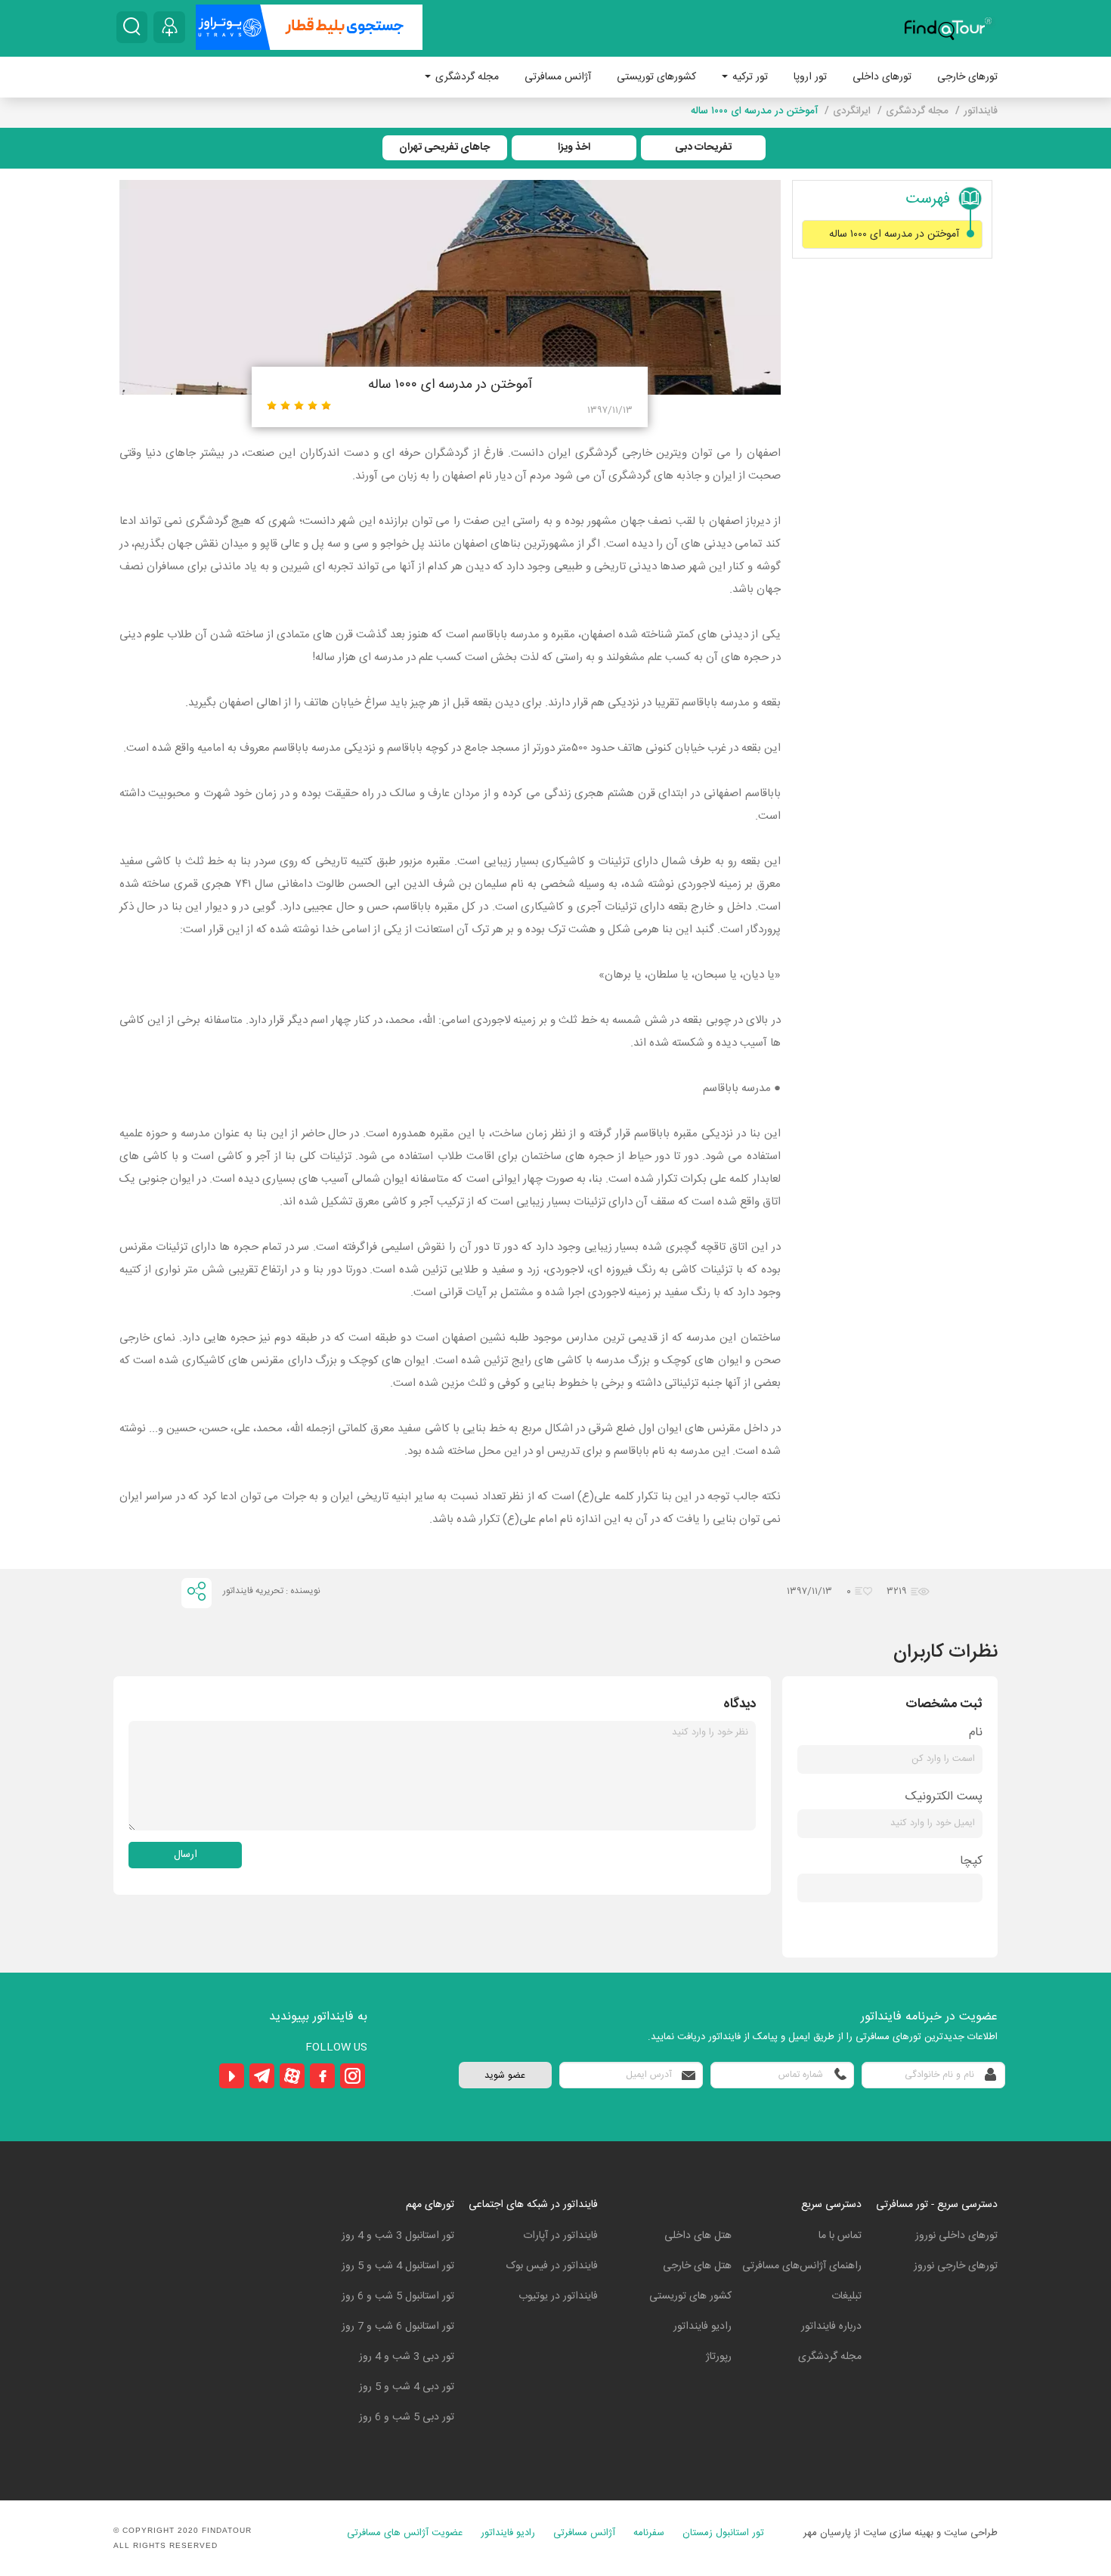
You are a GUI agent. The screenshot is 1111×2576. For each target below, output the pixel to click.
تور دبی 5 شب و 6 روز (407, 2417)
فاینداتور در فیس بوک (552, 2266)
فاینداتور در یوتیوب (558, 2296)
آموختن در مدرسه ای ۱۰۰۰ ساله (894, 234)
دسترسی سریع (831, 2205)
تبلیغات (846, 2296)
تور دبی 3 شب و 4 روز (407, 2357)
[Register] (169, 27)
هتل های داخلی (698, 2236)
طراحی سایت (971, 2533)
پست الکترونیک (944, 1797)
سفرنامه (649, 2533)
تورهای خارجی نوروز (956, 2266)
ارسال (186, 1855)
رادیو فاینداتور (702, 2326)
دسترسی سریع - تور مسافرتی (937, 2205)
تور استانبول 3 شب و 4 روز (398, 2236)
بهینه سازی (911, 2533)
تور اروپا (810, 77)
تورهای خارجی (967, 77)
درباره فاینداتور (831, 2326)
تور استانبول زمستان (723, 2533)
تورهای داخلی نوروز (956, 2236)
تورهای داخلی (882, 77)
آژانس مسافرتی (558, 77)
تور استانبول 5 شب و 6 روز (398, 2296)
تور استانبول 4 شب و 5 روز (398, 2266)
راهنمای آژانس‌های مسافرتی (802, 2266)
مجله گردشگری (466, 77)
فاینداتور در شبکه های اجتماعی (533, 2205)
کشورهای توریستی (656, 77)
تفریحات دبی (703, 147)
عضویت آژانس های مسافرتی (405, 2533)
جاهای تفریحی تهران (444, 147)
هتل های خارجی (697, 2266)
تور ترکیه (749, 77)
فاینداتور (981, 111)
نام (976, 1733)
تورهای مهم (430, 2205)
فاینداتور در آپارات (560, 2236)
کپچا (971, 1861)
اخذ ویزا (574, 147)
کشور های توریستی (690, 2296)
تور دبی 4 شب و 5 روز (407, 2387)
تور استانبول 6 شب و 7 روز (398, 2326)
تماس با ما (840, 2236)
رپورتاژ (719, 2357)
